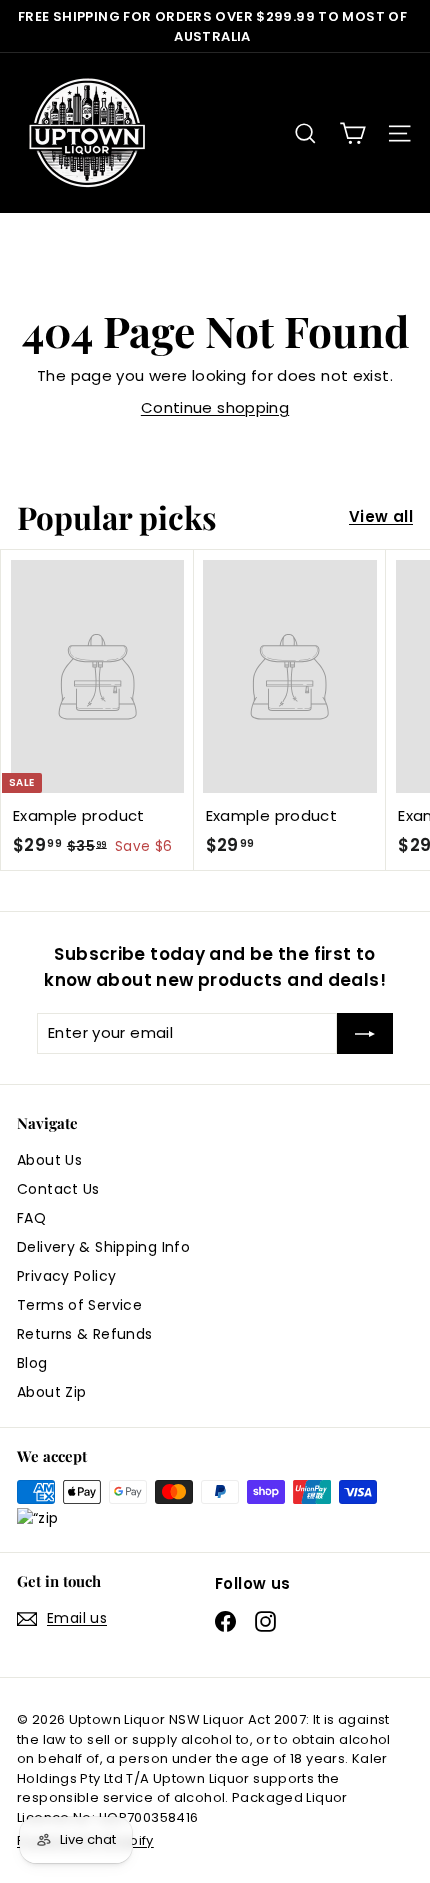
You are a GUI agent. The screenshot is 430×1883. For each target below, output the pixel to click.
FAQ (31, 1218)
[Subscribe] (365, 1033)
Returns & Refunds (84, 1334)
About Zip (51, 1392)
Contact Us (58, 1189)
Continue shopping (215, 407)
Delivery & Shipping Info (103, 1247)
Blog (32, 1363)
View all (381, 516)
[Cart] (352, 133)
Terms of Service (79, 1305)
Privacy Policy (66, 1276)
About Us (49, 1160)
